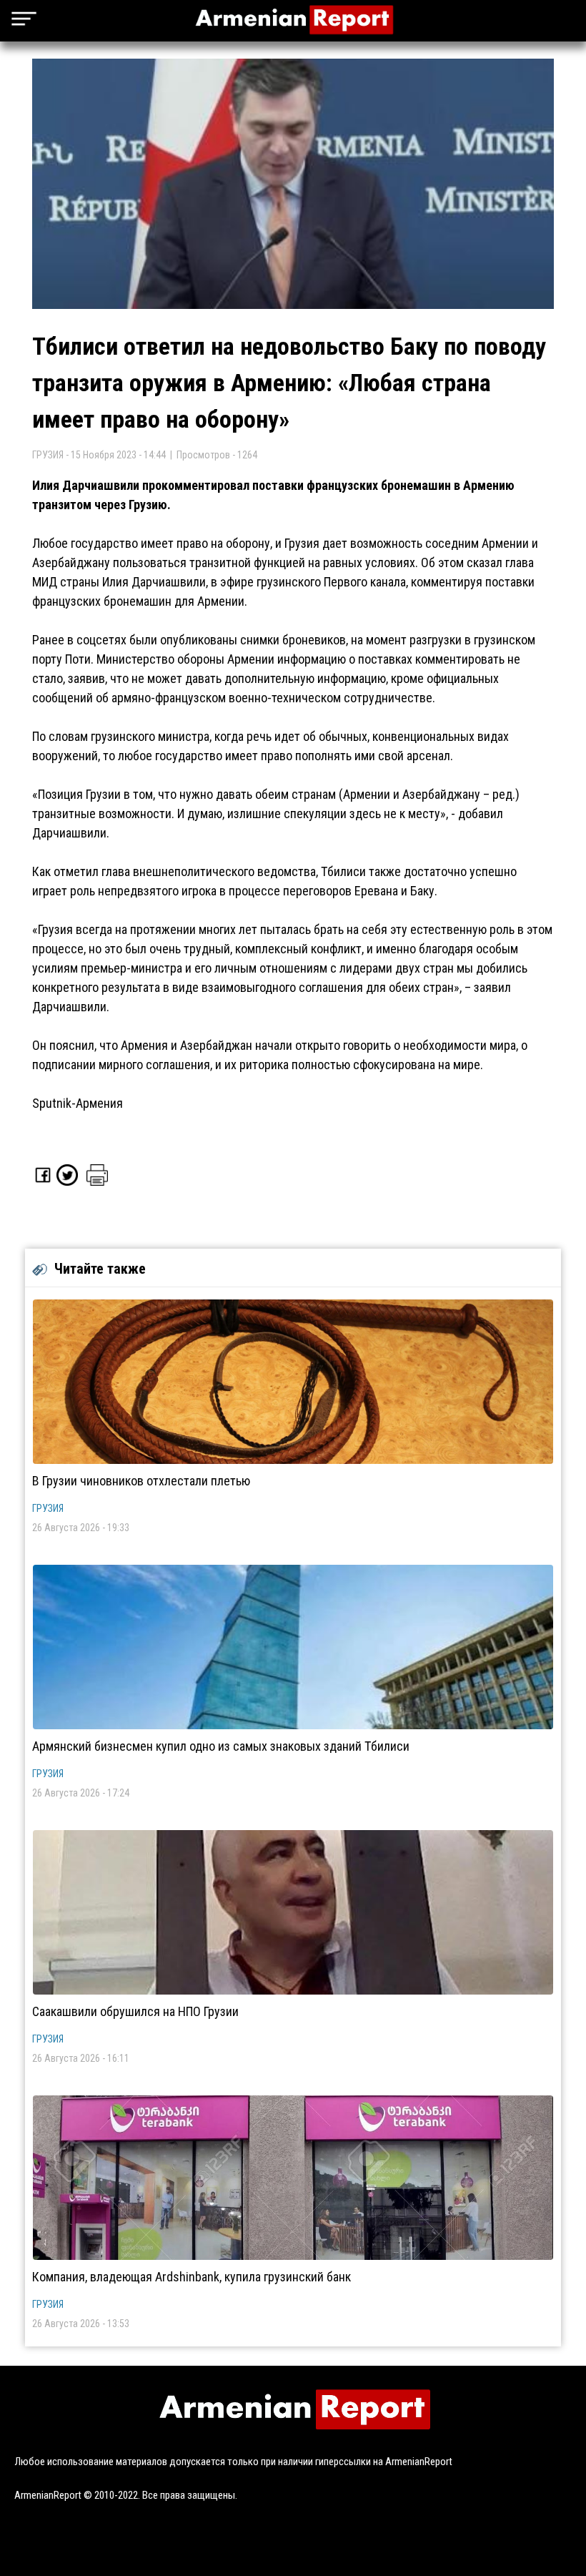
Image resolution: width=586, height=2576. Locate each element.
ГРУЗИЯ (48, 1508)
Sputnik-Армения (78, 1103)
